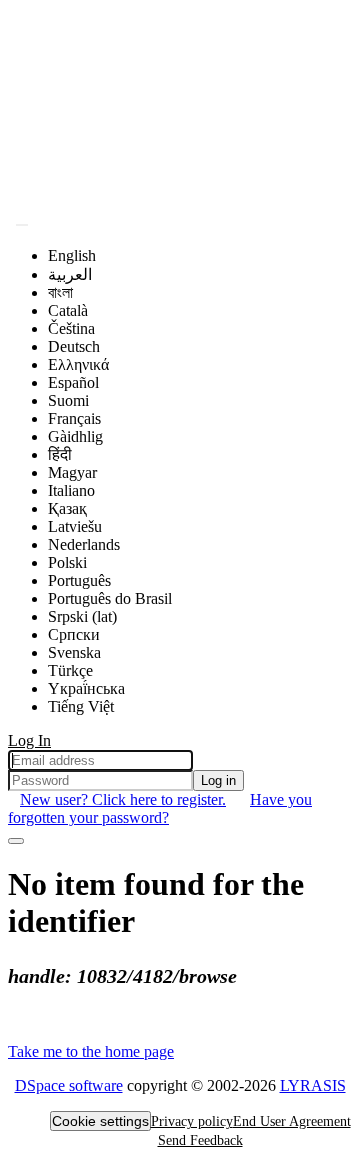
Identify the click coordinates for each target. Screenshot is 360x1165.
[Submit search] (22, 225)
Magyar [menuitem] (72, 472)
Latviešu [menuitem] (75, 526)
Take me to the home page (91, 1051)
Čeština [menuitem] (71, 328)
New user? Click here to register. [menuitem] (123, 799)
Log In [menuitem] (29, 740)
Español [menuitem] (73, 382)
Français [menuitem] (74, 418)
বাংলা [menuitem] (60, 292)
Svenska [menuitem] (74, 652)
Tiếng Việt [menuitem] (81, 706)
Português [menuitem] (79, 580)
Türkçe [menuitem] (70, 670)
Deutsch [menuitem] (74, 346)
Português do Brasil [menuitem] (110, 598)
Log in (218, 780)
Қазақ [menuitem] (67, 508)
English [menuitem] (72, 255)
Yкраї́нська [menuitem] (86, 688)
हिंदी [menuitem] (60, 454)
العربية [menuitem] (70, 274)
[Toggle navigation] (16, 841)
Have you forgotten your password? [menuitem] (160, 808)
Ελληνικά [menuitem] (78, 364)
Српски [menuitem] (74, 634)
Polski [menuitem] (67, 562)
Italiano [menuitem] (71, 490)
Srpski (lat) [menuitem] (82, 616)
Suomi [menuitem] (68, 400)
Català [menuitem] (68, 310)
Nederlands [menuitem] (84, 544)
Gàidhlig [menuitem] (75, 436)
